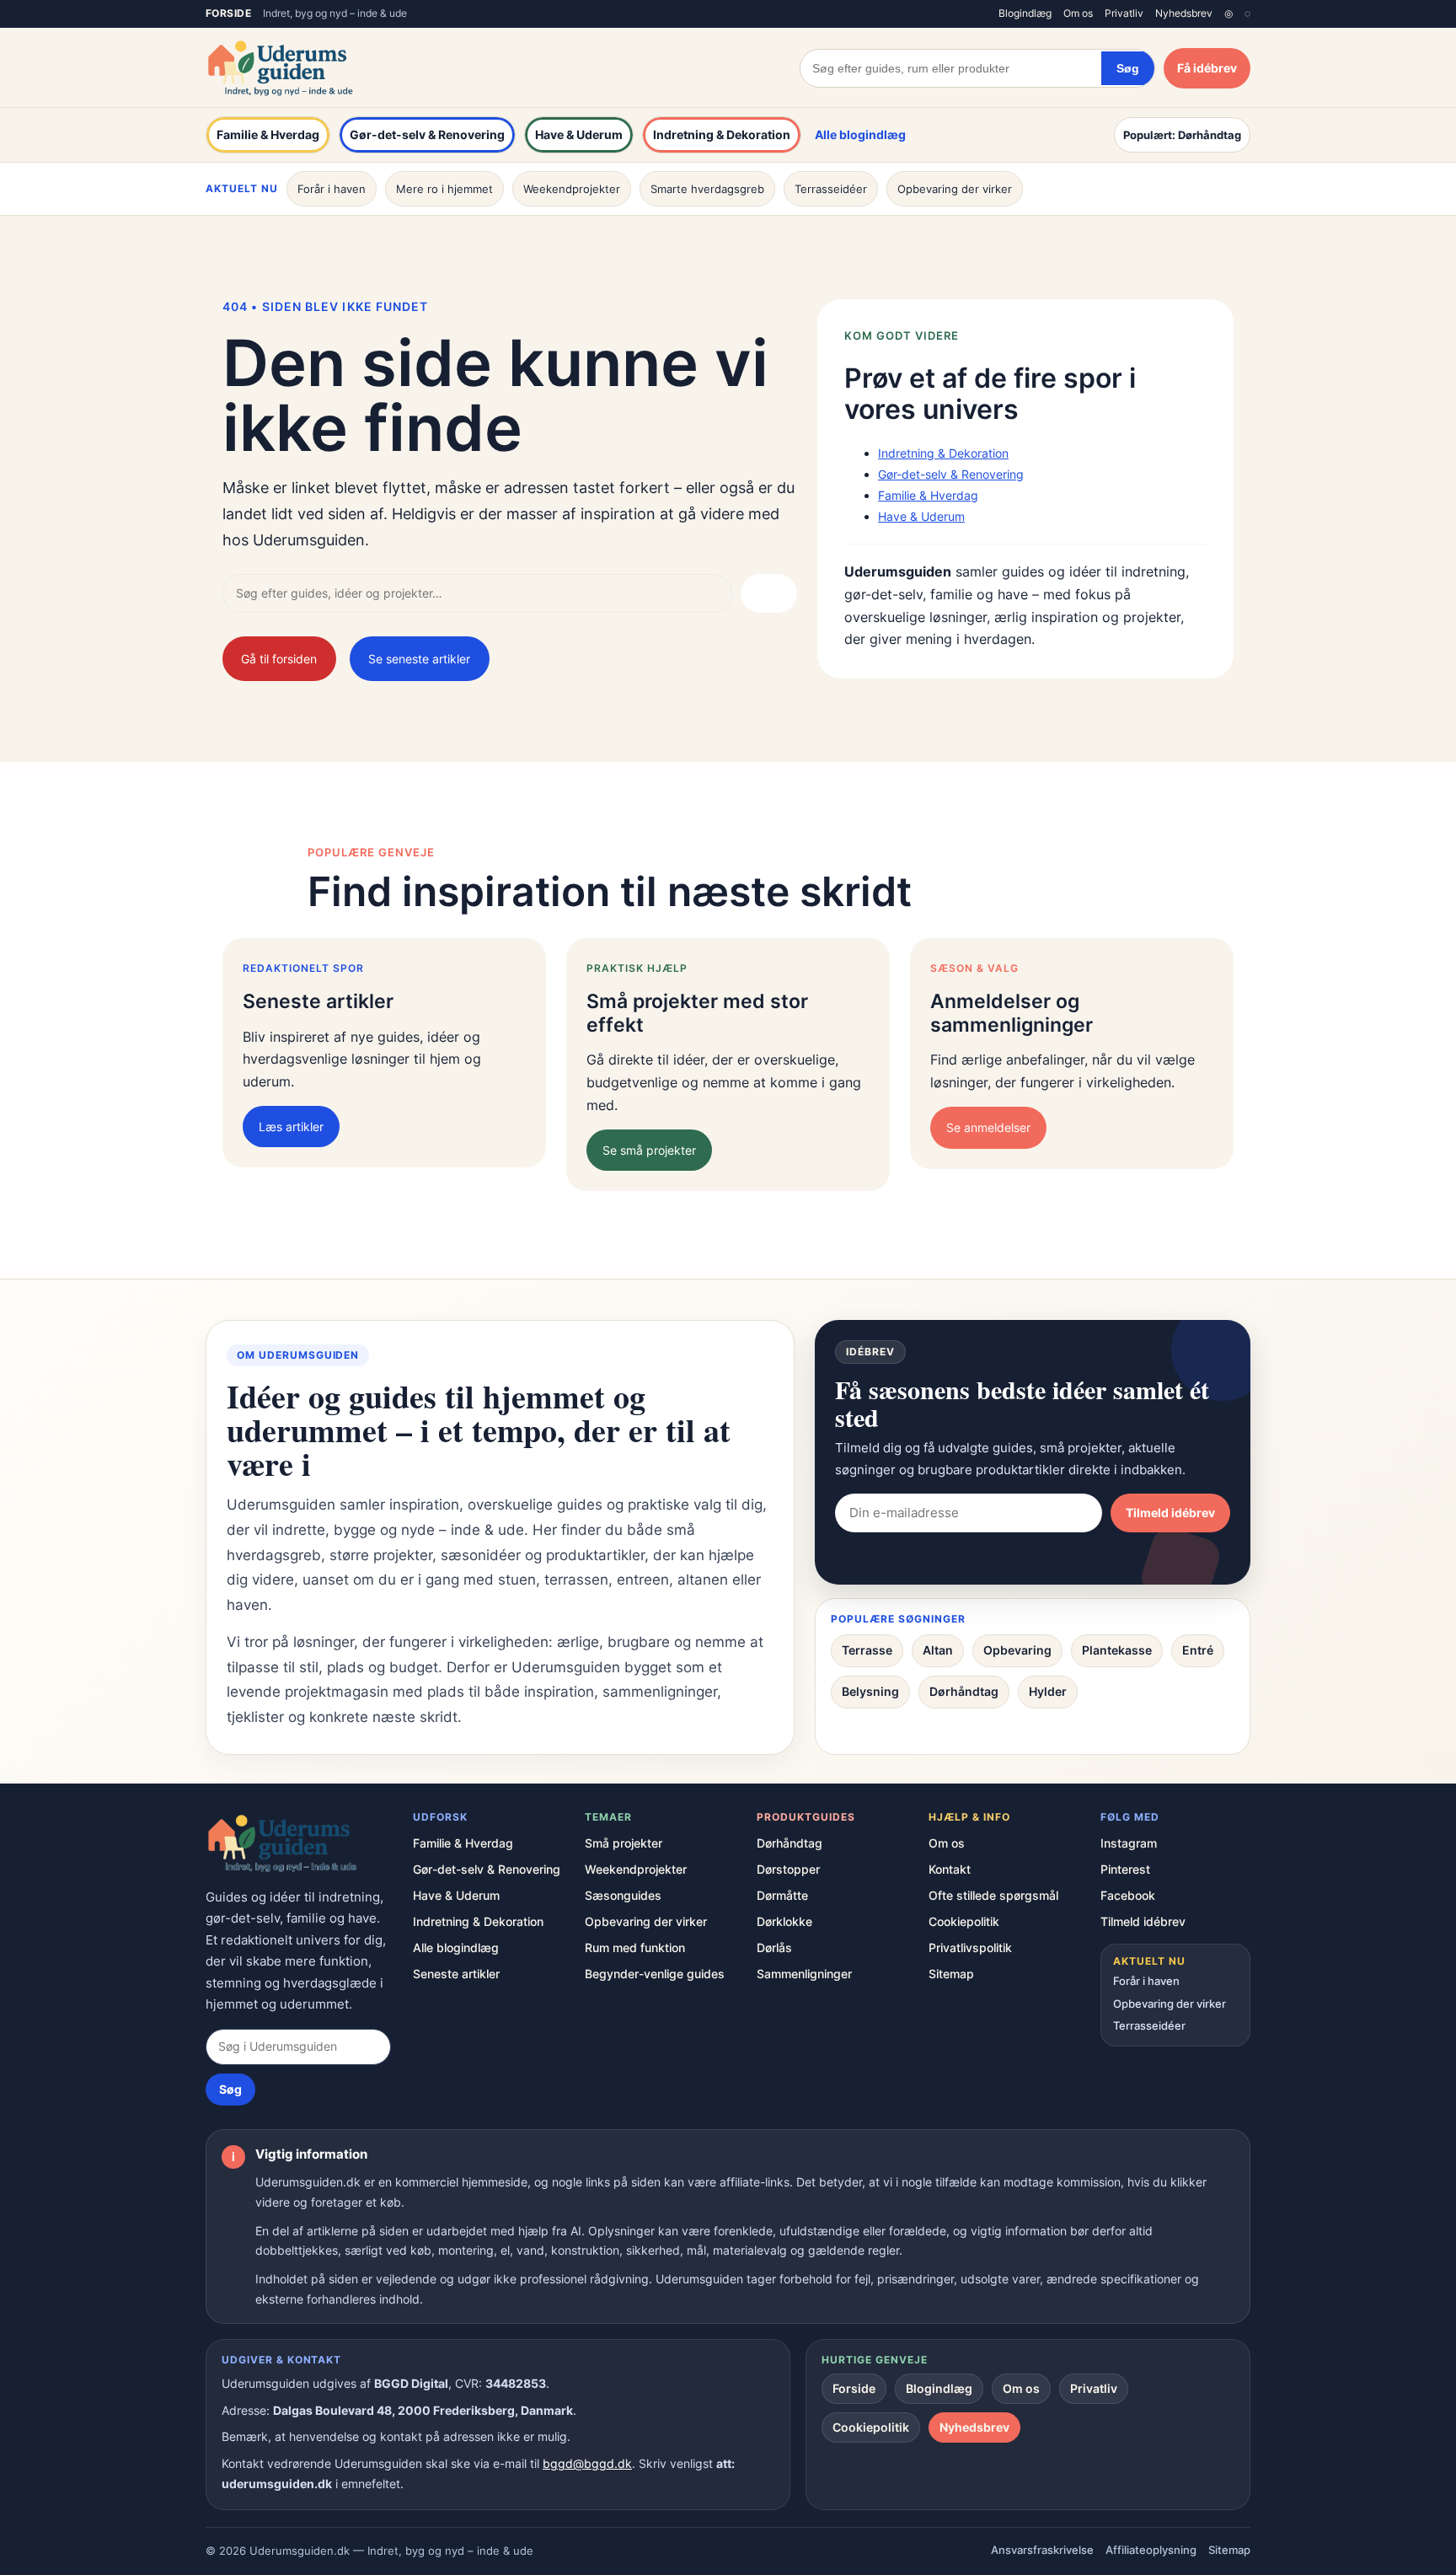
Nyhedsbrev (1184, 13)
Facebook (1128, 1895)
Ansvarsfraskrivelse (1042, 2550)
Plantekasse (1117, 1650)
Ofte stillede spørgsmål (993, 1895)
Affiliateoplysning (1151, 2550)
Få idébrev (1207, 68)
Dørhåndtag (964, 1691)
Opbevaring (1017, 1650)
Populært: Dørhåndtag (1182, 135)
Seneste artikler (456, 1974)
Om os (1078, 13)
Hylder (1048, 1691)
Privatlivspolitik (970, 1947)
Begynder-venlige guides (655, 1974)
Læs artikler (291, 1127)
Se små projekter (649, 1150)
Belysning (870, 1691)
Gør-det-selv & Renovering (427, 134)
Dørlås (774, 1947)
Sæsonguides (623, 1895)
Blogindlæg (1025, 13)
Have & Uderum (579, 134)
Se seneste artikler (419, 659)
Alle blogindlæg (860, 134)
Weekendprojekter (572, 189)
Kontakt (950, 1869)
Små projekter (624, 1843)
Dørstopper (788, 1869)
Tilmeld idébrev (1170, 1513)
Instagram (1129, 1843)
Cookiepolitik (964, 1921)
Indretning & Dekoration (722, 134)
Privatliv (1124, 13)
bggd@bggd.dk (587, 2463)
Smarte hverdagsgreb (707, 189)
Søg (1128, 68)
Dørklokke (784, 1921)
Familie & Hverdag (268, 134)
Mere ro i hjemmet (444, 189)
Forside (228, 13)
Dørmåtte (782, 1895)
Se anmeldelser (988, 1127)
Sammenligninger (804, 1974)
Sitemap (951, 1974)
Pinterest (1125, 1869)
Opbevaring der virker (955, 189)
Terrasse (867, 1650)
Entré (1198, 1650)
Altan (938, 1650)
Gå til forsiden (279, 659)
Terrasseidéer (831, 189)
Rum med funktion (635, 1947)
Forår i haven (332, 189)
